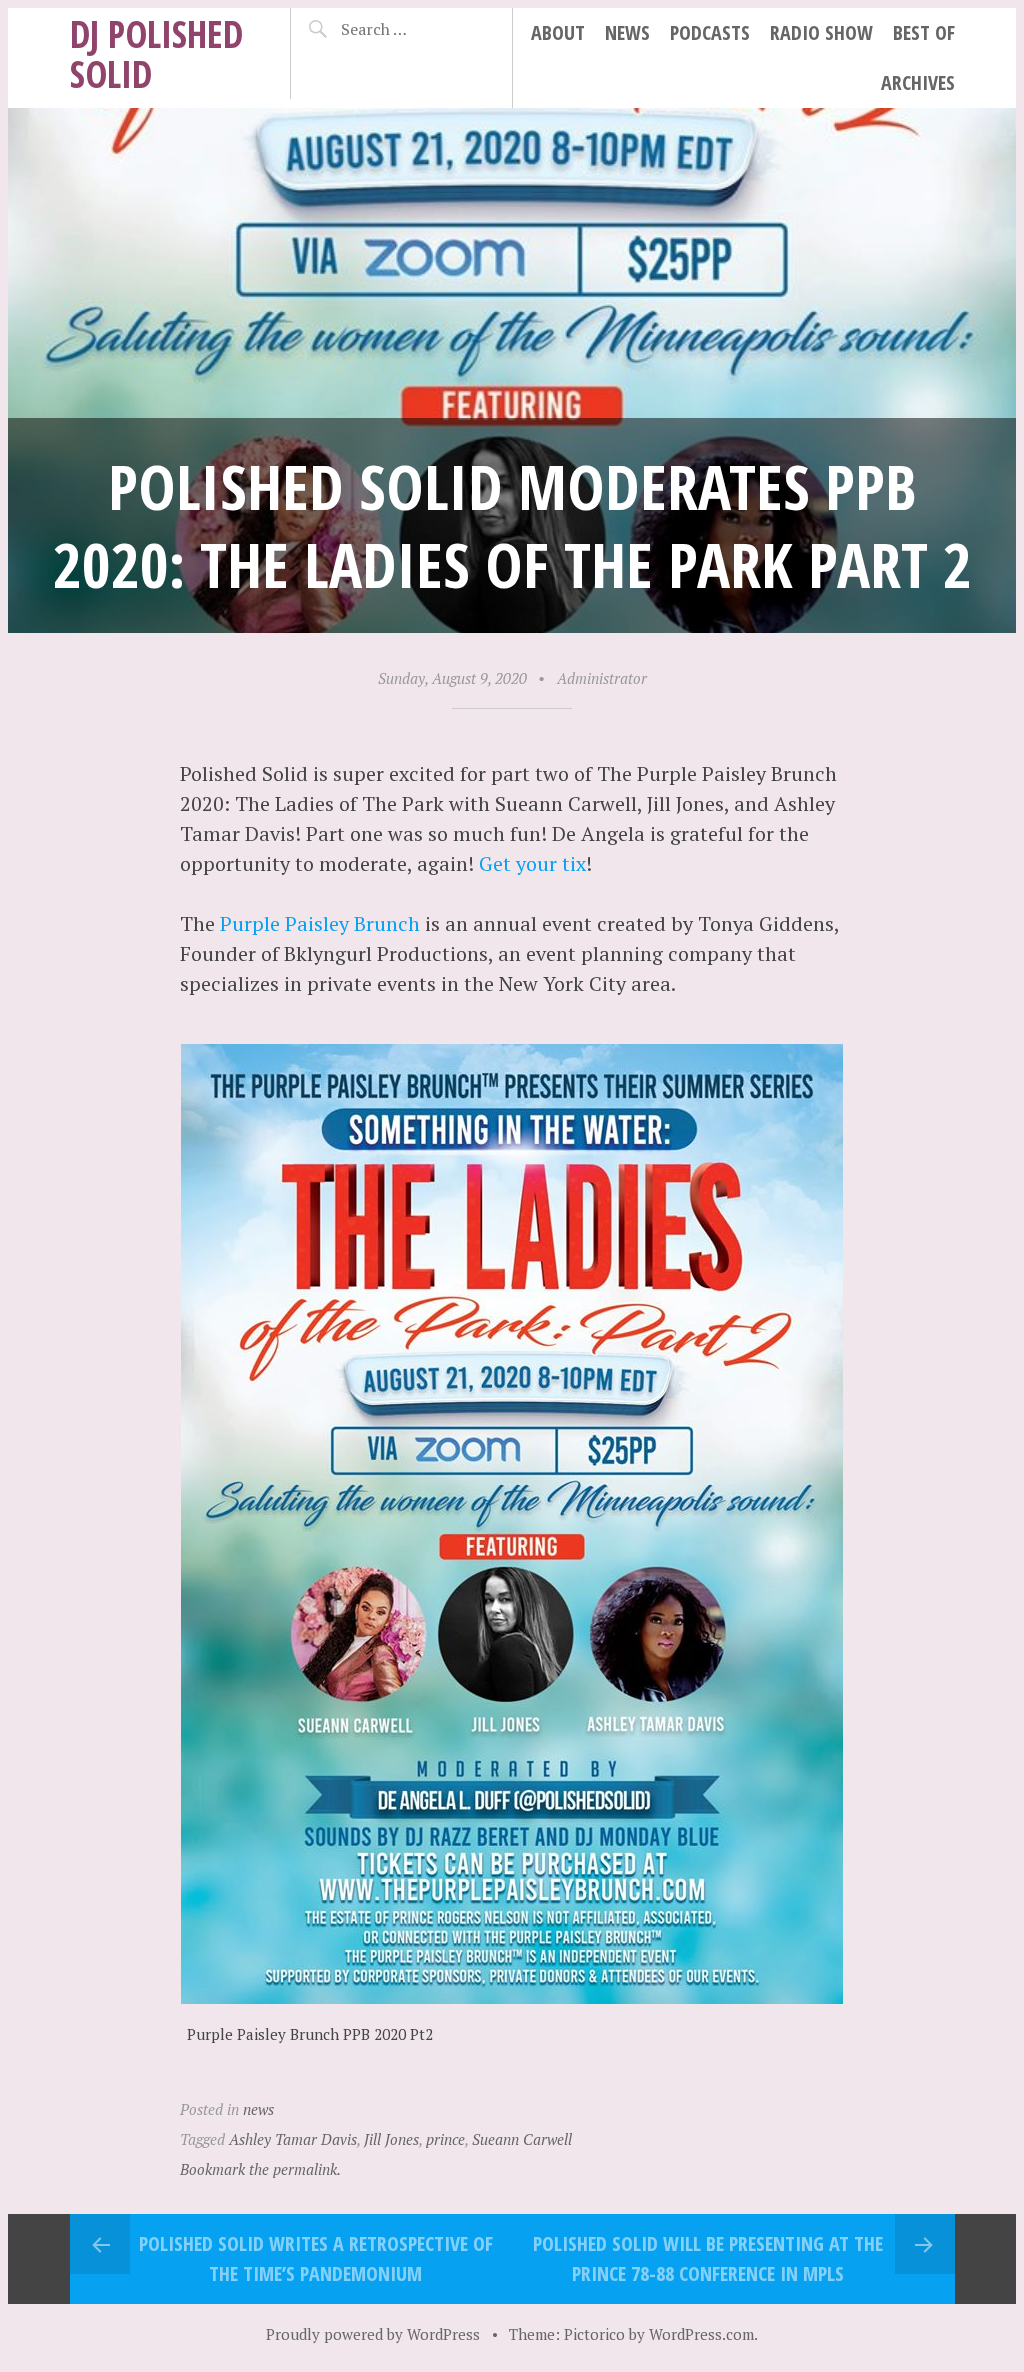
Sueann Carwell (522, 2139)
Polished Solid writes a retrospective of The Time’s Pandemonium (316, 2258)
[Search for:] (409, 29)
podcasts (710, 32)
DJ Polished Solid (156, 53)
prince (445, 2139)
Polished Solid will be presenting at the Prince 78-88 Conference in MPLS (708, 2258)
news (627, 32)
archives (918, 82)
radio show (821, 32)
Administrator (602, 678)
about (558, 32)
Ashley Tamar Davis (293, 2139)
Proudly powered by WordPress (373, 2334)
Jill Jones (391, 2139)
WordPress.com (701, 2334)
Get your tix (532, 863)
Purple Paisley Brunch (320, 923)
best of (924, 32)
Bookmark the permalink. (260, 2169)
